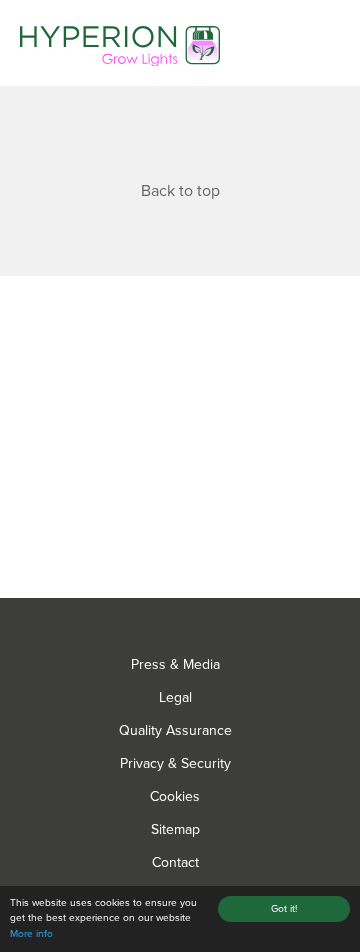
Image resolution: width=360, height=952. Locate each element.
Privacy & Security (175, 763)
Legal (175, 697)
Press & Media (175, 664)
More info (31, 934)
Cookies (175, 796)
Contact (175, 862)
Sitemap (175, 829)
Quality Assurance (175, 730)
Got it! (284, 909)
